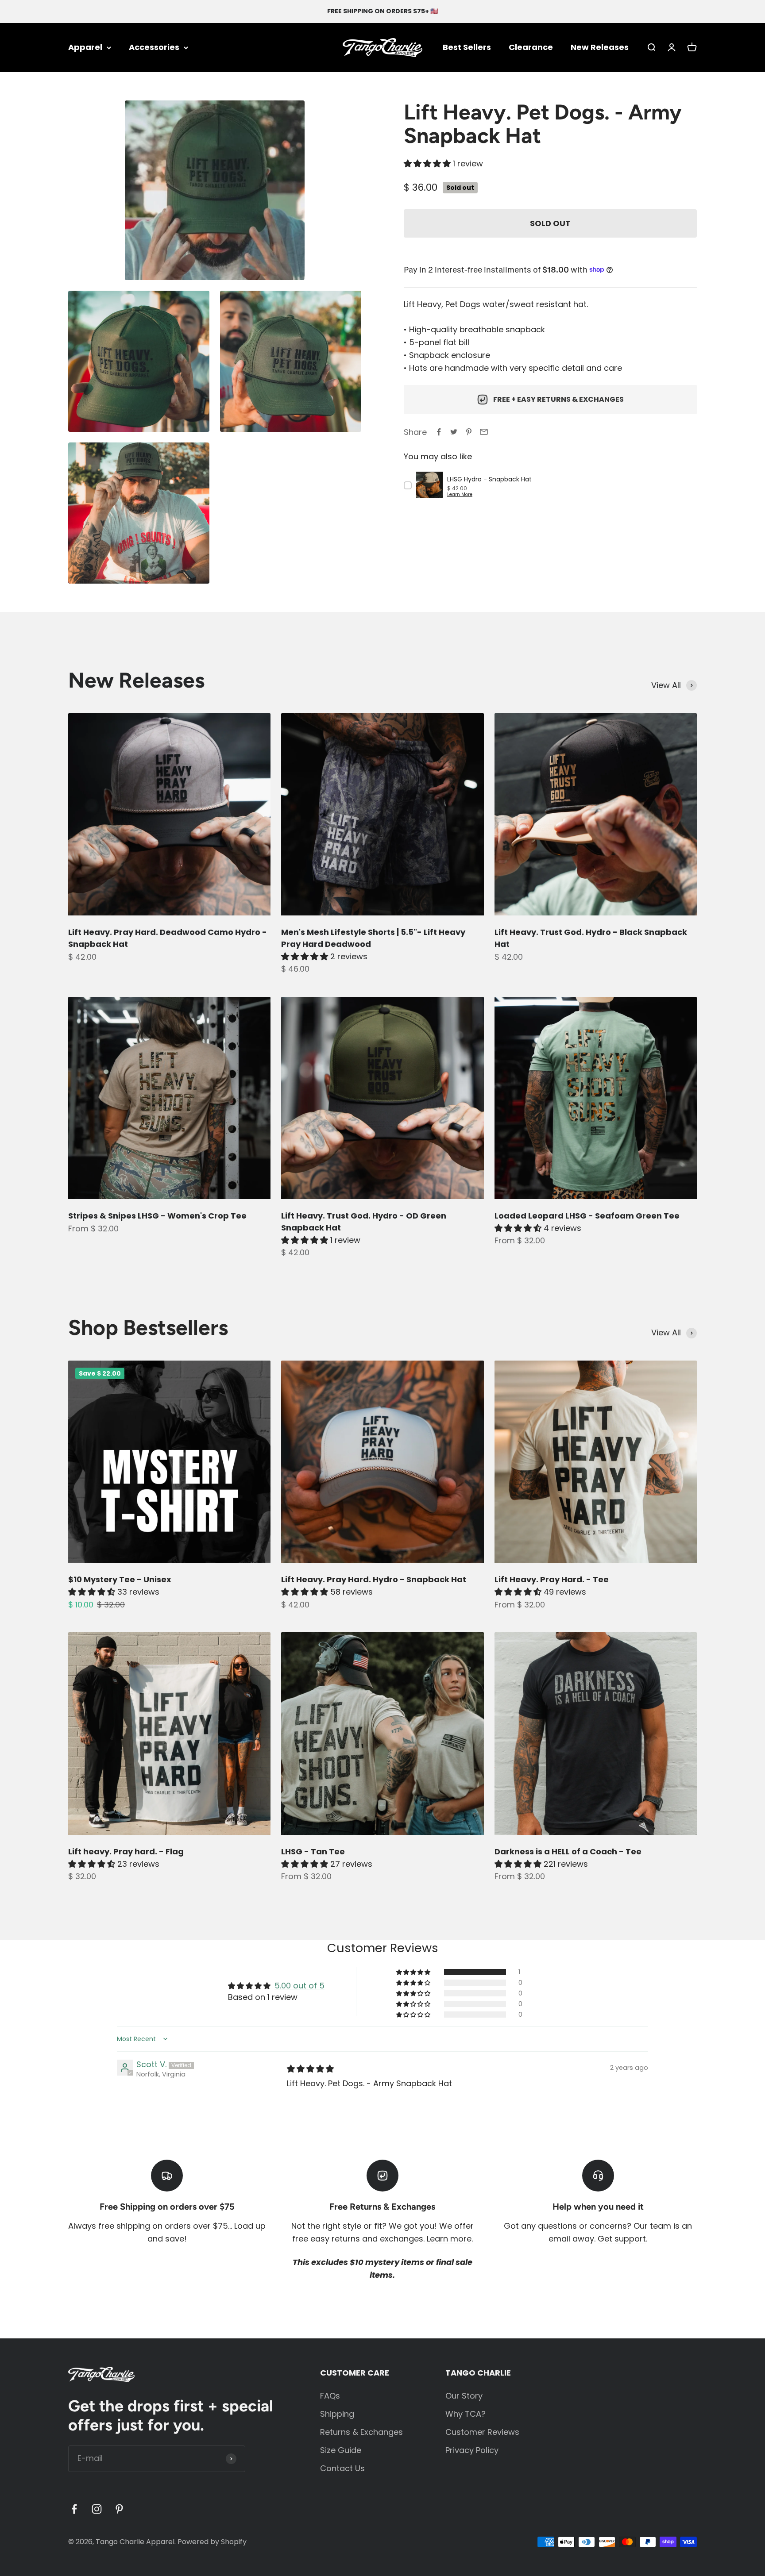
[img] (310, 2069)
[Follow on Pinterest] (119, 2509)
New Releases (600, 47)
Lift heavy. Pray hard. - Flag (126, 1851)
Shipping (337, 2414)
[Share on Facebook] (439, 432)
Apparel (85, 47)
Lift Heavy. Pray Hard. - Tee (552, 1579)
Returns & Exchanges (361, 2432)
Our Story (464, 2396)
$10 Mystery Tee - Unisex (120, 1579)
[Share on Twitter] (454, 432)
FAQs (330, 2396)
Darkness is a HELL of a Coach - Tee (568, 1851)
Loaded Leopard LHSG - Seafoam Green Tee (587, 1216)
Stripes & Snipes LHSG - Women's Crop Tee (157, 1216)
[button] (428, 163)
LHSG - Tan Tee (313, 1851)
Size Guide (341, 2450)
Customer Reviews (482, 2432)
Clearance (531, 47)
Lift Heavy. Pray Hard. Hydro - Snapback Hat (374, 1579)
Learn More (460, 494)
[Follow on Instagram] (97, 2509)
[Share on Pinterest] (469, 432)
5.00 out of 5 (299, 1986)
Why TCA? (466, 2414)
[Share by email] (484, 432)
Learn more (449, 2239)
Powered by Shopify (212, 2542)
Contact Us (342, 2468)
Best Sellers (467, 47)
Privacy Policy (472, 2450)
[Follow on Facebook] (74, 2509)
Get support (622, 2239)
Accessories (154, 47)
